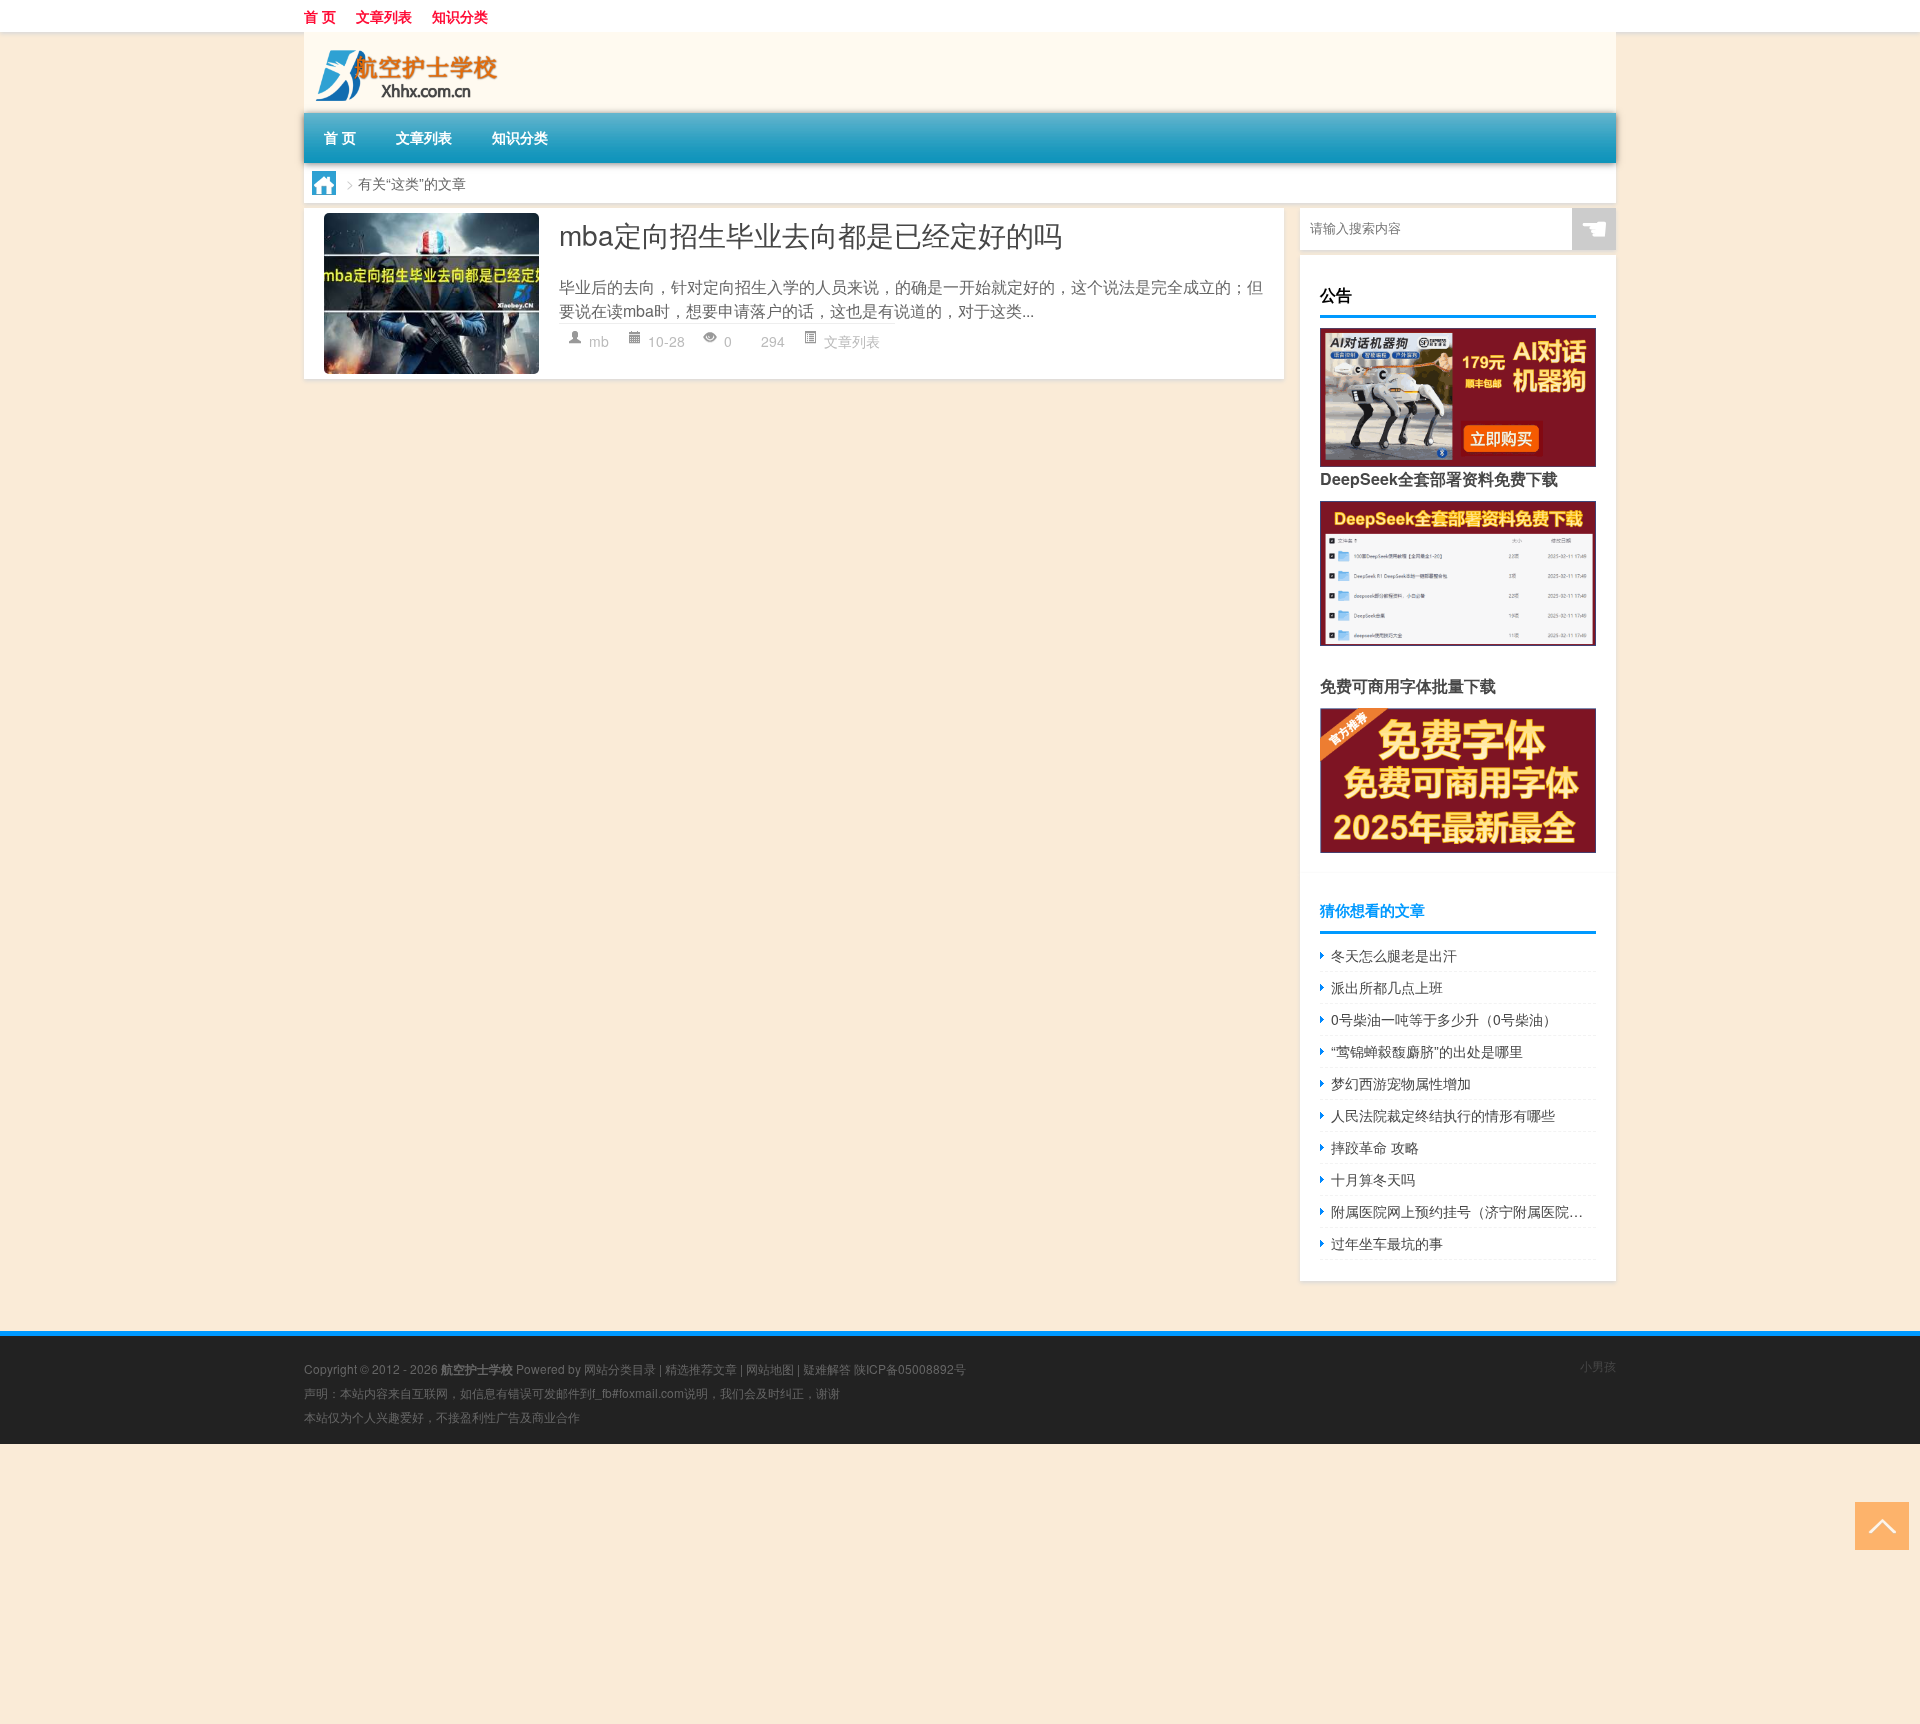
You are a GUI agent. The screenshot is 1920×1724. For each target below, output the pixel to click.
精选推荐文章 (701, 1368)
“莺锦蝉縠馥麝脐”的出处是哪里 (1427, 1051)
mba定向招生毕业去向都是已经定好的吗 (810, 234)
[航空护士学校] (409, 39)
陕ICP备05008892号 (910, 1368)
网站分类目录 (620, 1368)
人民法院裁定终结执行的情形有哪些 (1443, 1115)
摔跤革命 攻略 (1375, 1147)
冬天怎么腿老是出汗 (1394, 955)
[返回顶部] (1877, 1524)
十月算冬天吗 (1373, 1179)
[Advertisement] (600, 1584)
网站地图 (770, 1368)
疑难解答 (827, 1368)
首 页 (320, 16)
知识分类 (460, 16)
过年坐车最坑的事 (1387, 1243)
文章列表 (384, 16)
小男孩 (1598, 1365)
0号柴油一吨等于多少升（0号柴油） (1444, 1019)
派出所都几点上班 (1387, 987)
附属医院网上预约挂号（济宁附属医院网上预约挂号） (1463, 1211)
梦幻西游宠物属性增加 (1401, 1083)
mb (599, 341)
